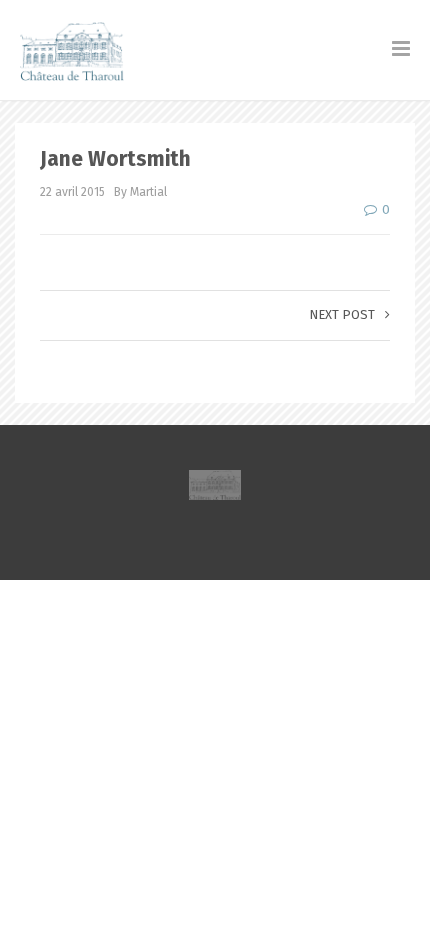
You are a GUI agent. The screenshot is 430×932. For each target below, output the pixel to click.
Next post (342, 314)
